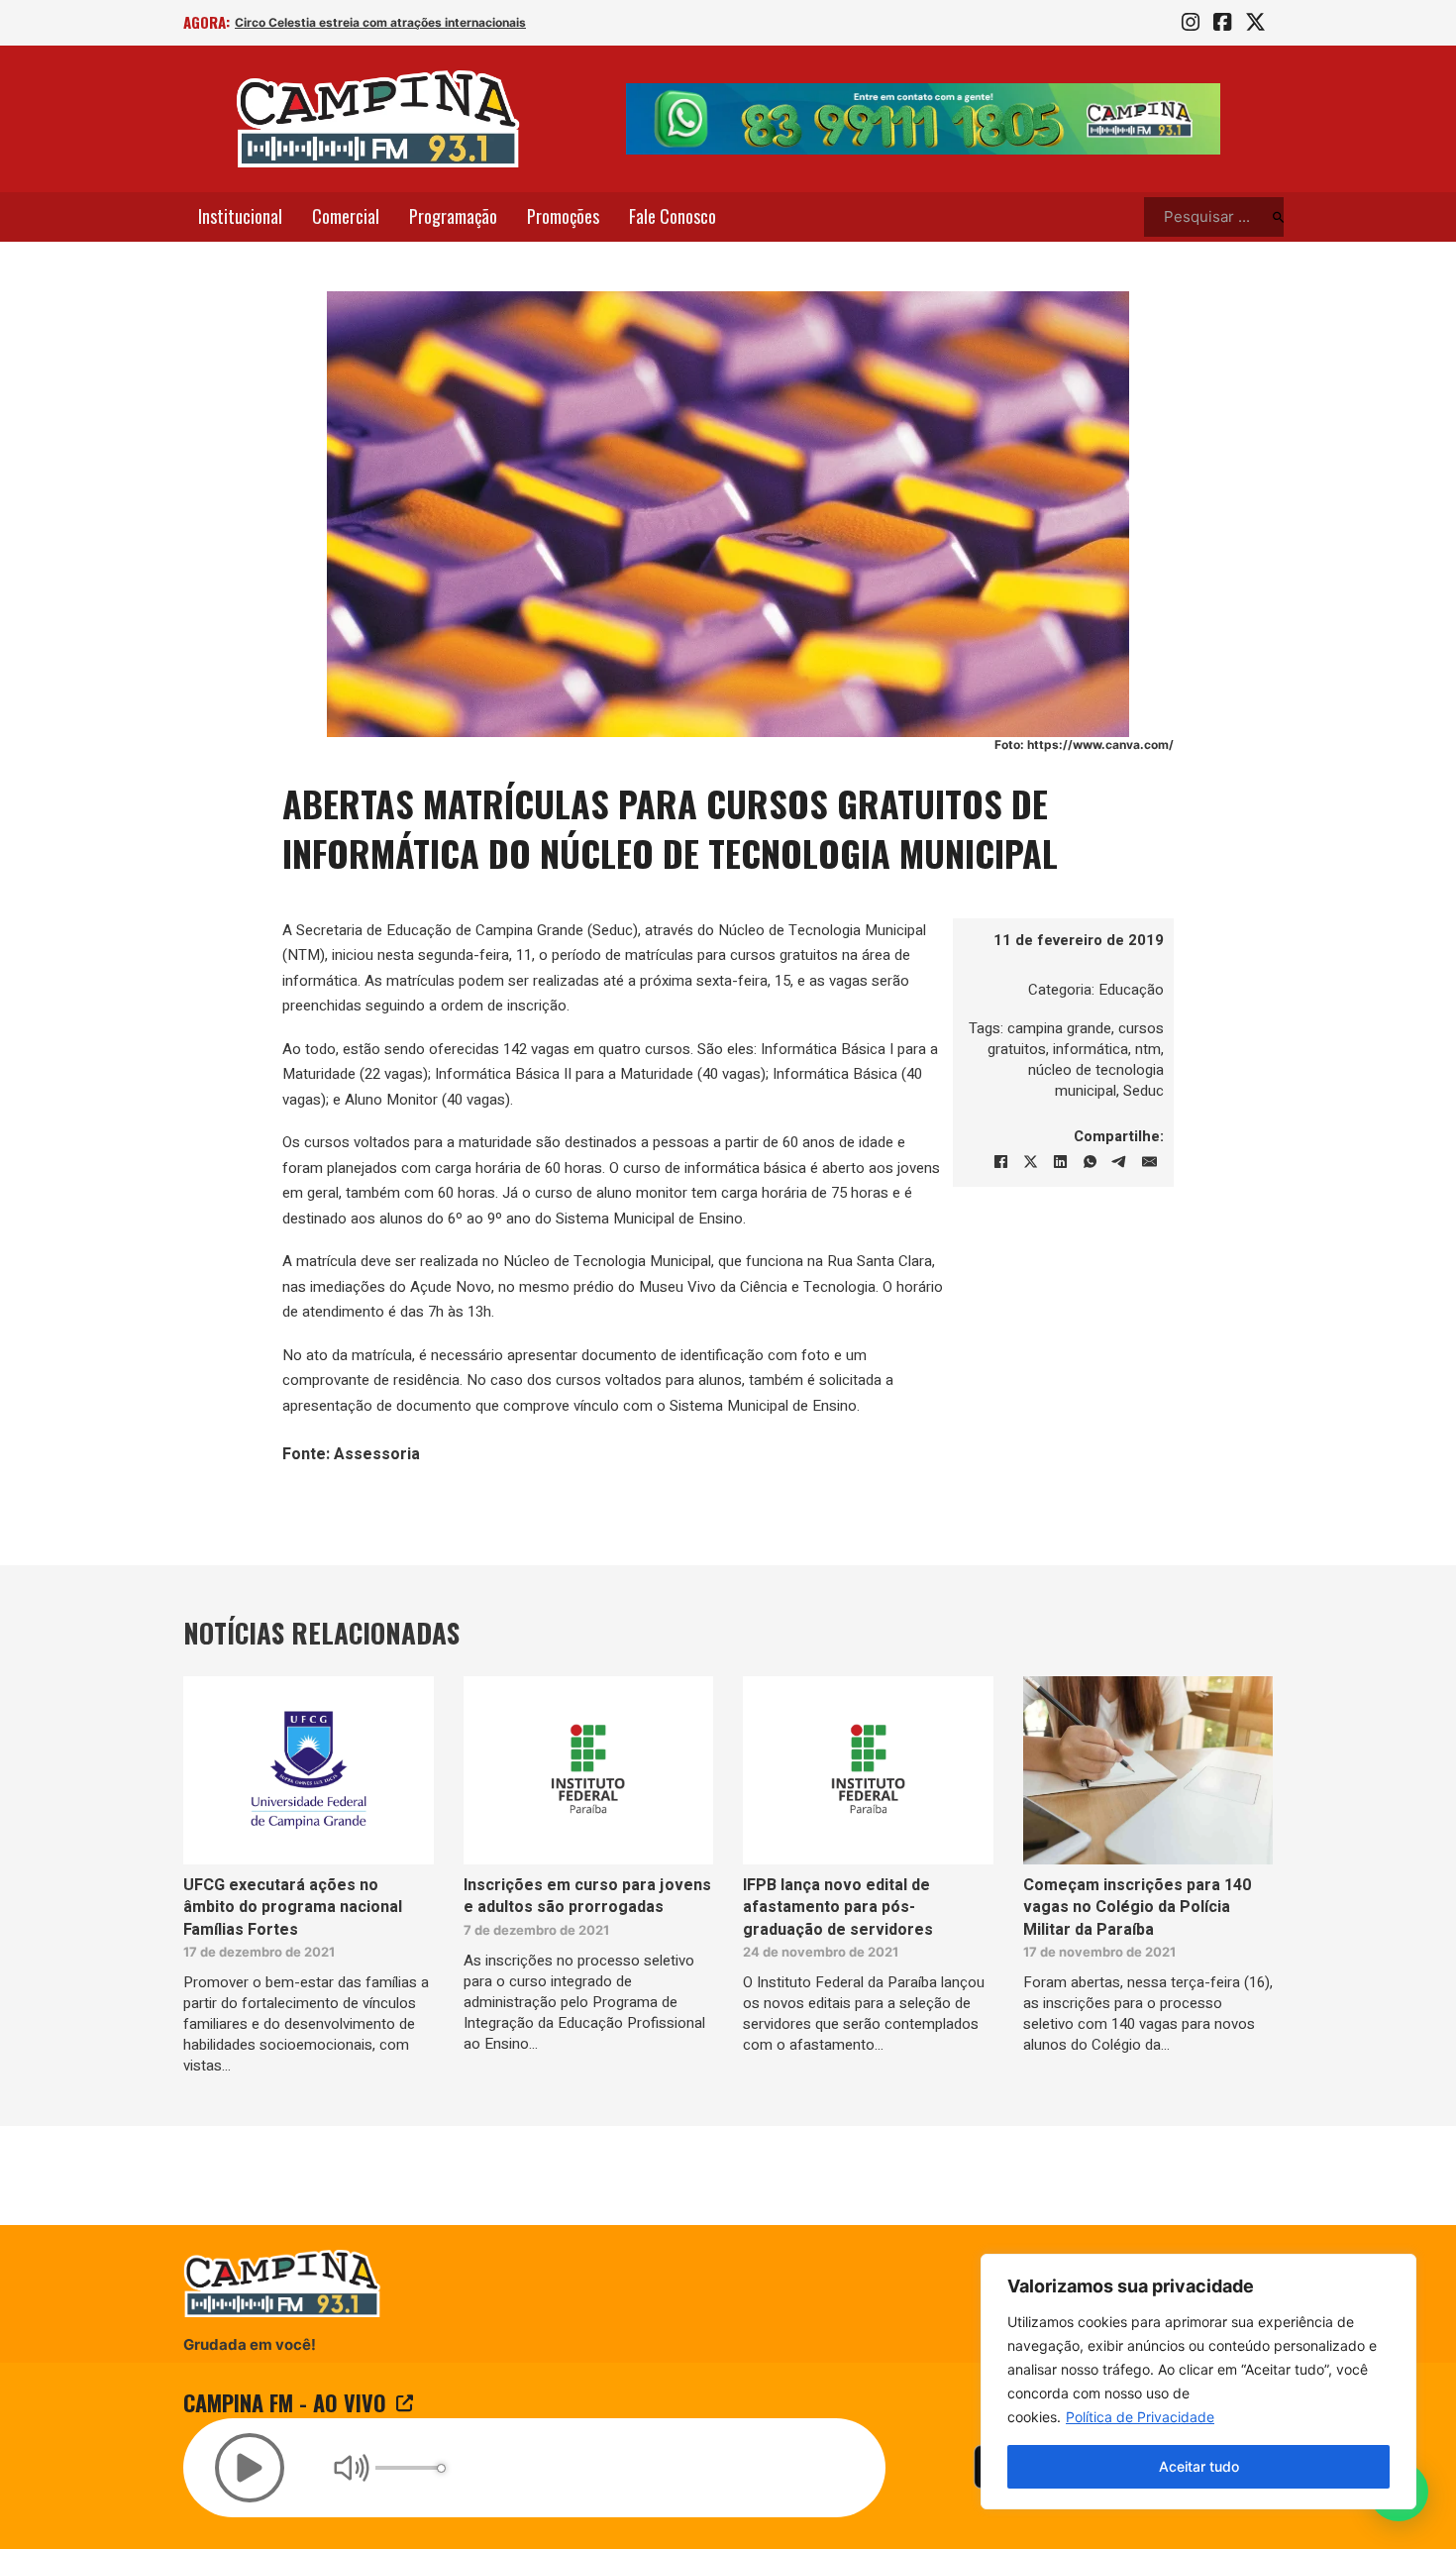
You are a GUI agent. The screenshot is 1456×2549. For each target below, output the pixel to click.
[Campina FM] (378, 119)
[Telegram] (1119, 1162)
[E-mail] (1149, 1162)
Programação (453, 216)
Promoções (563, 216)
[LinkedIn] (1060, 1162)
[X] (1030, 1162)
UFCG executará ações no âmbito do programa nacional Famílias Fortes (293, 1908)
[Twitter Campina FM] (1255, 23)
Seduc (1144, 1091)
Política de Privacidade (1140, 2417)
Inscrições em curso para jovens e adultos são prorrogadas (587, 1896)
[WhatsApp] (1090, 1162)
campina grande (1059, 1028)
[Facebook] (1000, 1162)
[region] (1198, 2382)
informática (1091, 1049)
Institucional (240, 216)
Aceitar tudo (1199, 2466)
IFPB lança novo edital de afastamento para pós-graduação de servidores (838, 1908)
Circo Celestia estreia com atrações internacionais (380, 22)
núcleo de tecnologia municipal (1096, 1080)
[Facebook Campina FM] (1222, 23)
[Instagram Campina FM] (1191, 23)
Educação (1131, 990)
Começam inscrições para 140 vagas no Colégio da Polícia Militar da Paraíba (1137, 1908)
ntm (1148, 1049)
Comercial (346, 216)
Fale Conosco (673, 216)
